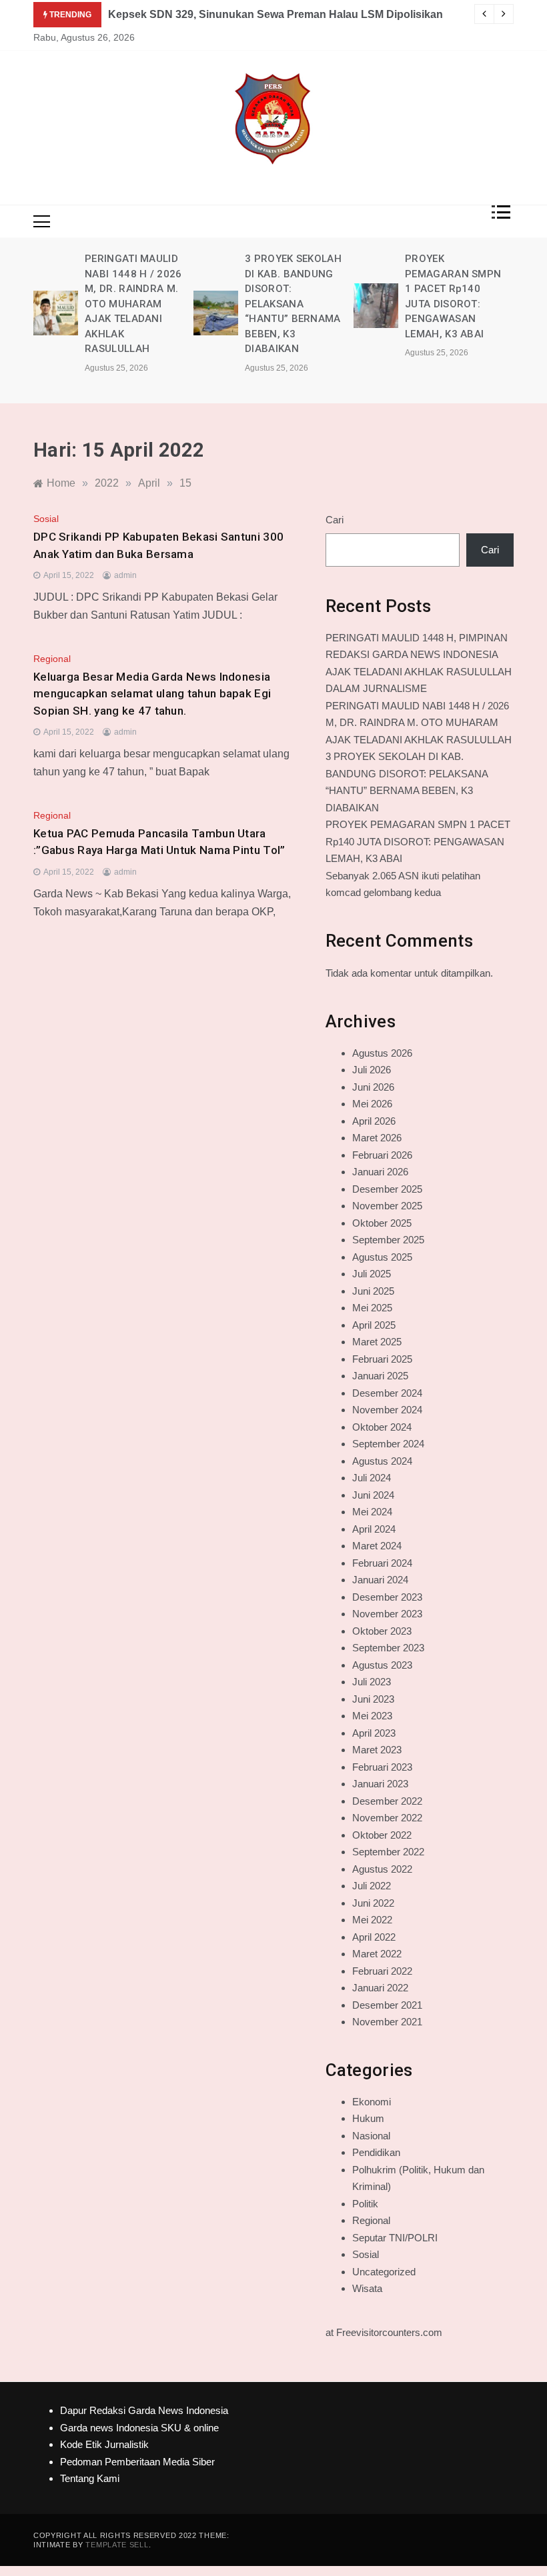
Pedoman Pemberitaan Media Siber (137, 2462)
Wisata (367, 2288)
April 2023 (374, 1733)
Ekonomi (372, 2102)
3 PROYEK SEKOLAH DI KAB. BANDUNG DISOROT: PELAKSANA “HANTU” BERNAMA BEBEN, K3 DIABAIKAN (293, 304)
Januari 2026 (380, 1172)
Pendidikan (376, 2152)
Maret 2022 (377, 1954)
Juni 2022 (373, 1903)
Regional (52, 659)
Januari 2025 (380, 1376)
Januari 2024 (380, 1580)
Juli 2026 (372, 1070)
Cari (335, 520)
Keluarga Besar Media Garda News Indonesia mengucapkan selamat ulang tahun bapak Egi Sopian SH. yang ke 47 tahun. (152, 694)
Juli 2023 (372, 1682)
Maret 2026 (377, 1138)
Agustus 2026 (382, 1053)
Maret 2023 (377, 1750)
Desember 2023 (387, 1597)
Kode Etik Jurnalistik (104, 2444)
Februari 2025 (382, 1359)
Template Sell (117, 2545)
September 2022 (388, 1852)
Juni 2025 (373, 1291)
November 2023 (387, 1614)
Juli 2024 (372, 1478)
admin (125, 575)
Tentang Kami (90, 2478)
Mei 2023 (372, 1716)
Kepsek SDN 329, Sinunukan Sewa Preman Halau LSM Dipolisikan (276, 14)
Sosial (46, 519)
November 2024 (387, 1410)
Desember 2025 (387, 1189)
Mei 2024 (372, 1512)
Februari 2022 (382, 1971)
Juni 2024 (373, 1495)
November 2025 (387, 1206)
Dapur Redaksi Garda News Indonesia (144, 2410)
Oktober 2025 (382, 1223)
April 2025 (374, 1325)
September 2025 (388, 1240)
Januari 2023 (380, 1784)
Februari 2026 (382, 1155)
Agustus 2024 (382, 1461)
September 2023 (388, 1648)
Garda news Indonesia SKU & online (139, 2428)
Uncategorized (384, 2272)
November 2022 (387, 1818)
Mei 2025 (372, 1308)
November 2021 (387, 2022)
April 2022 (374, 1937)
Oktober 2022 (382, 1835)
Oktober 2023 (382, 1631)
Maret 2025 (377, 1342)
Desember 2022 (387, 1801)
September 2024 (388, 1444)
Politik (365, 2204)
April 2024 (374, 1529)
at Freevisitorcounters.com (384, 2332)
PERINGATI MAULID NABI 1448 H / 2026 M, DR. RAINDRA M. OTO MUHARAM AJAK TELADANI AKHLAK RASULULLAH (133, 304)
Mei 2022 (372, 1920)
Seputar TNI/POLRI (395, 2238)
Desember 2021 (387, 2005)
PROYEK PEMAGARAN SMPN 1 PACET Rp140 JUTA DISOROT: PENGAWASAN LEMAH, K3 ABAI (418, 841)
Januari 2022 (380, 1988)
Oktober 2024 (382, 1427)
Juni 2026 (373, 1087)
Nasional (371, 2136)
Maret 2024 (377, 1546)
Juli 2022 (372, 1886)
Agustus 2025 (382, 1257)
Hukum (368, 2118)
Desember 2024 (387, 1393)
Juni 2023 (373, 1699)
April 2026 (374, 1121)
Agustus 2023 (382, 1665)
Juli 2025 (372, 1274)
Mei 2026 (372, 1104)
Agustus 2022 (382, 1869)
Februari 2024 (382, 1563)
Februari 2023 (382, 1767)
